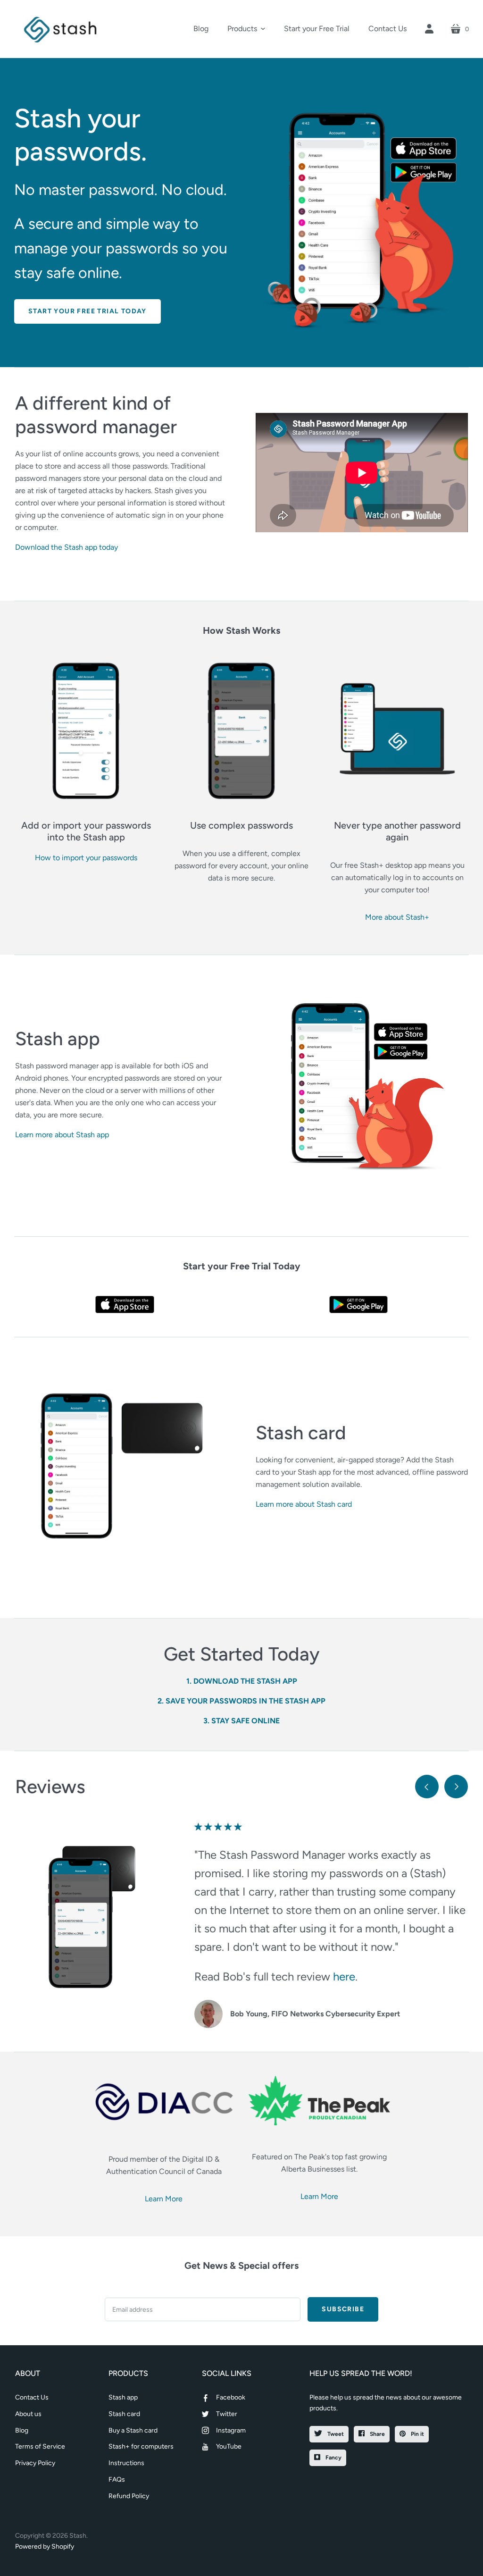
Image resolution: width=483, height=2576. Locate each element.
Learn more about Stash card (304, 1504)
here (344, 1976)
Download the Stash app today (67, 547)
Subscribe (343, 2309)
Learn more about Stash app (62, 1135)
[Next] (456, 1787)
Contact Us (32, 2397)
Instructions (126, 2463)
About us (28, 2414)
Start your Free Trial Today (87, 311)
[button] (246, 29)
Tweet (335, 2434)
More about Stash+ (397, 917)
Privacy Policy (35, 2463)
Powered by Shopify (45, 2547)
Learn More (164, 2199)
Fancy (333, 2458)
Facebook (231, 2397)
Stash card (124, 2414)
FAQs (117, 2480)
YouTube (229, 2446)
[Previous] (427, 1787)
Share (377, 2434)
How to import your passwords (86, 858)
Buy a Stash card (133, 2430)
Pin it (417, 2434)
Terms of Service (40, 2446)
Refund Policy (129, 2496)
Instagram (231, 2430)
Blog (22, 2430)
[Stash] (61, 29)
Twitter (227, 2414)
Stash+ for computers (141, 2446)
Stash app (123, 2397)
